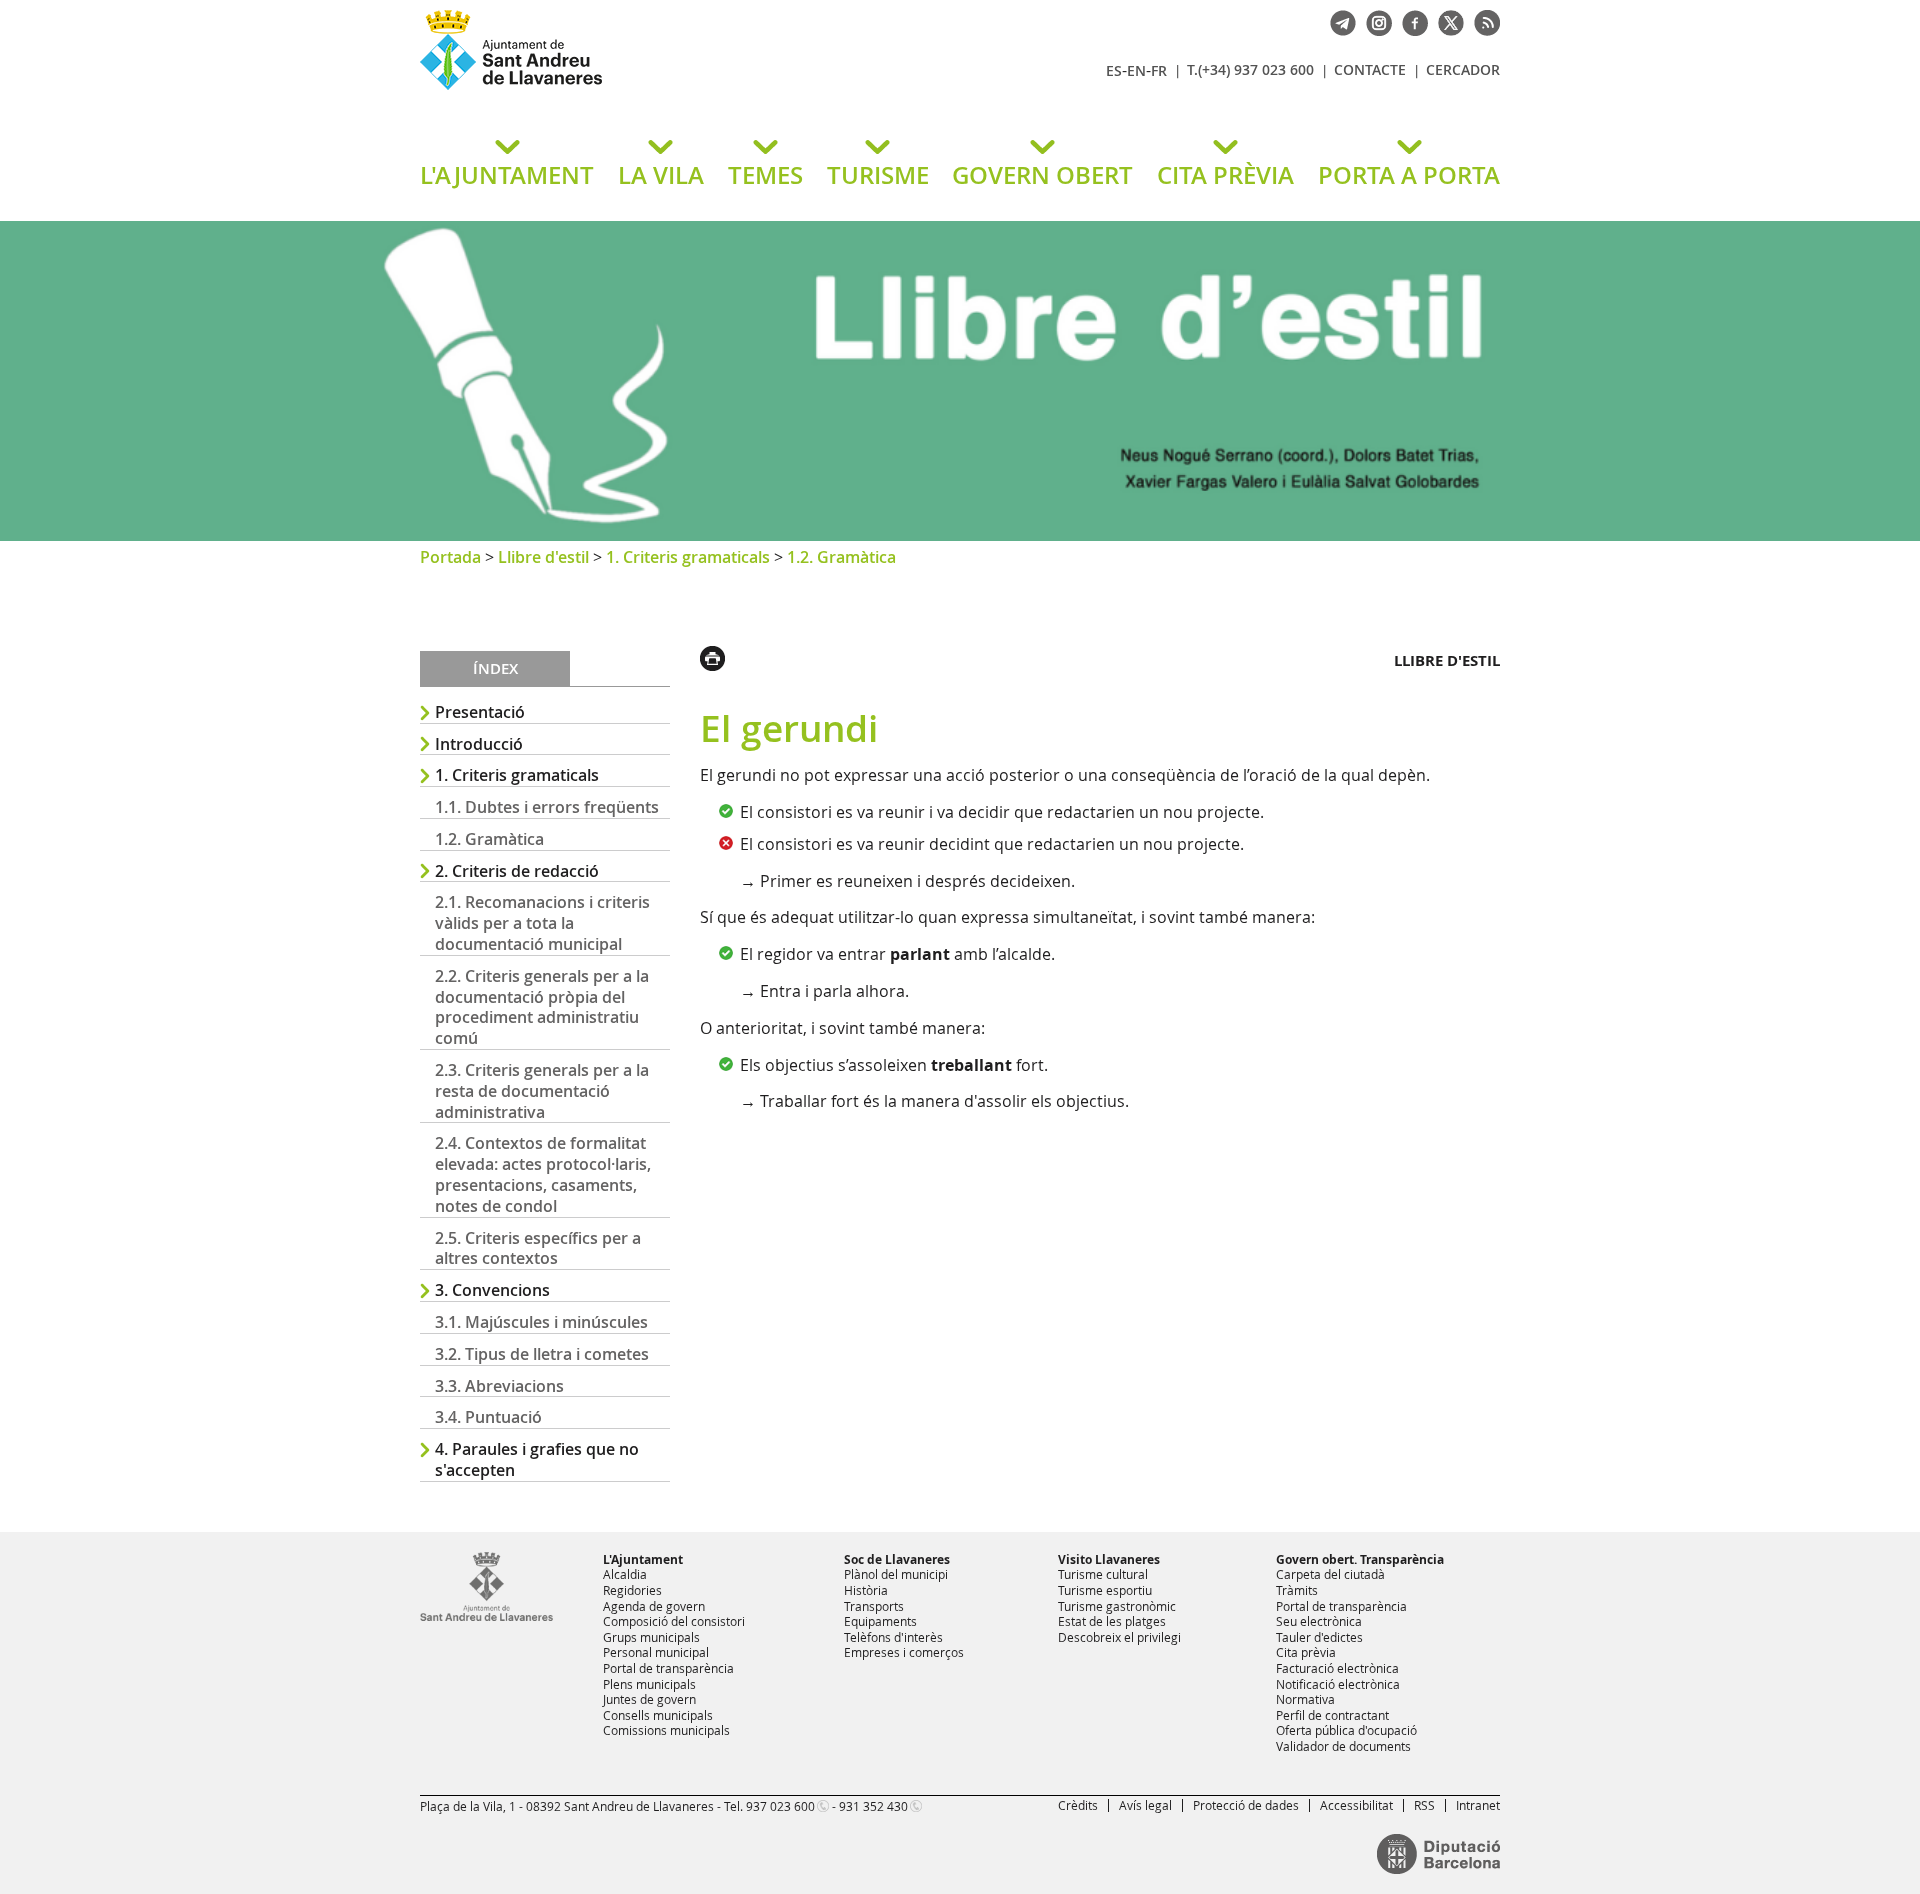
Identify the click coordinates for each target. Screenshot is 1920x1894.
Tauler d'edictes (1319, 1637)
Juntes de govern (649, 1699)
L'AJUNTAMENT (507, 175)
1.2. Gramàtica (841, 557)
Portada (450, 557)
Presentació (480, 712)
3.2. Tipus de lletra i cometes (542, 1354)
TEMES (765, 175)
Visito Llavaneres (1109, 1559)
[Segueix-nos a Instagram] (1374, 21)
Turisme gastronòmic (1117, 1606)
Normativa (1305, 1699)
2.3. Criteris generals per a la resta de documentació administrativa (542, 1091)
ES (1114, 70)
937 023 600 (780, 1806)
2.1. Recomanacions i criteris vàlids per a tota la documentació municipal (542, 923)
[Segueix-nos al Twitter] (1446, 21)
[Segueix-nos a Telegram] (1338, 21)
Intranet (1478, 1805)
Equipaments (880, 1621)
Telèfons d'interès (893, 1637)
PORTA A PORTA (1409, 175)
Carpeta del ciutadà (1330, 1574)
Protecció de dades (1246, 1805)
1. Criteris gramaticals (688, 557)
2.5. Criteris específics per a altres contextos (538, 1248)
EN (1136, 70)
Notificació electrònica (1338, 1684)
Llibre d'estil (543, 557)
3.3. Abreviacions (499, 1386)
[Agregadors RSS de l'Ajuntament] (1482, 21)
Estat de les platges (1112, 1621)
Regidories (632, 1590)
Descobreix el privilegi (1119, 1637)
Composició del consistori (674, 1621)
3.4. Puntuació (488, 1417)
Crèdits (1078, 1805)
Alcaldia (625, 1574)
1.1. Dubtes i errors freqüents (547, 807)
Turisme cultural (1103, 1574)
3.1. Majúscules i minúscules (541, 1322)
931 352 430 (873, 1806)
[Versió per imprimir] (717, 656)
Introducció (479, 744)
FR (1159, 70)
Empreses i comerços (904, 1652)
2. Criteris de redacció (517, 871)
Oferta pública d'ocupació (1346, 1730)
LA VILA (661, 175)
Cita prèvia (1306, 1652)
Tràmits (1297, 1590)
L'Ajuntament (643, 1559)
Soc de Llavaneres (897, 1559)
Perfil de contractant (1332, 1715)
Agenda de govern (654, 1606)
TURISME (878, 175)
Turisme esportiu (1105, 1590)
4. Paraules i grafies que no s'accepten (537, 1459)
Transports (874, 1606)
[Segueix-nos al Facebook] (1410, 21)
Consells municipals (658, 1715)
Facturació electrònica (1337, 1668)
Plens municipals (649, 1684)
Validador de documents (1343, 1746)
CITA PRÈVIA (1225, 175)
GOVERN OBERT (1042, 175)
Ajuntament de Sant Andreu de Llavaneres (655, 89)
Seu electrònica (1319, 1621)
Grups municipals (651, 1637)
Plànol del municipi (896, 1574)
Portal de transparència (668, 1668)
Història (866, 1590)
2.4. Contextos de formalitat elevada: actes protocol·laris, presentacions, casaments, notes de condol (543, 1174)
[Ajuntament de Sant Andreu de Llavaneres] (486, 1617)
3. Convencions (492, 1290)
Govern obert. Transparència (1360, 1559)
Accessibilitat (1356, 1805)
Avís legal (1145, 1805)
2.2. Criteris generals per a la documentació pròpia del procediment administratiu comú (542, 1007)
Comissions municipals (666, 1730)
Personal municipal (656, 1652)
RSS (1424, 1805)
